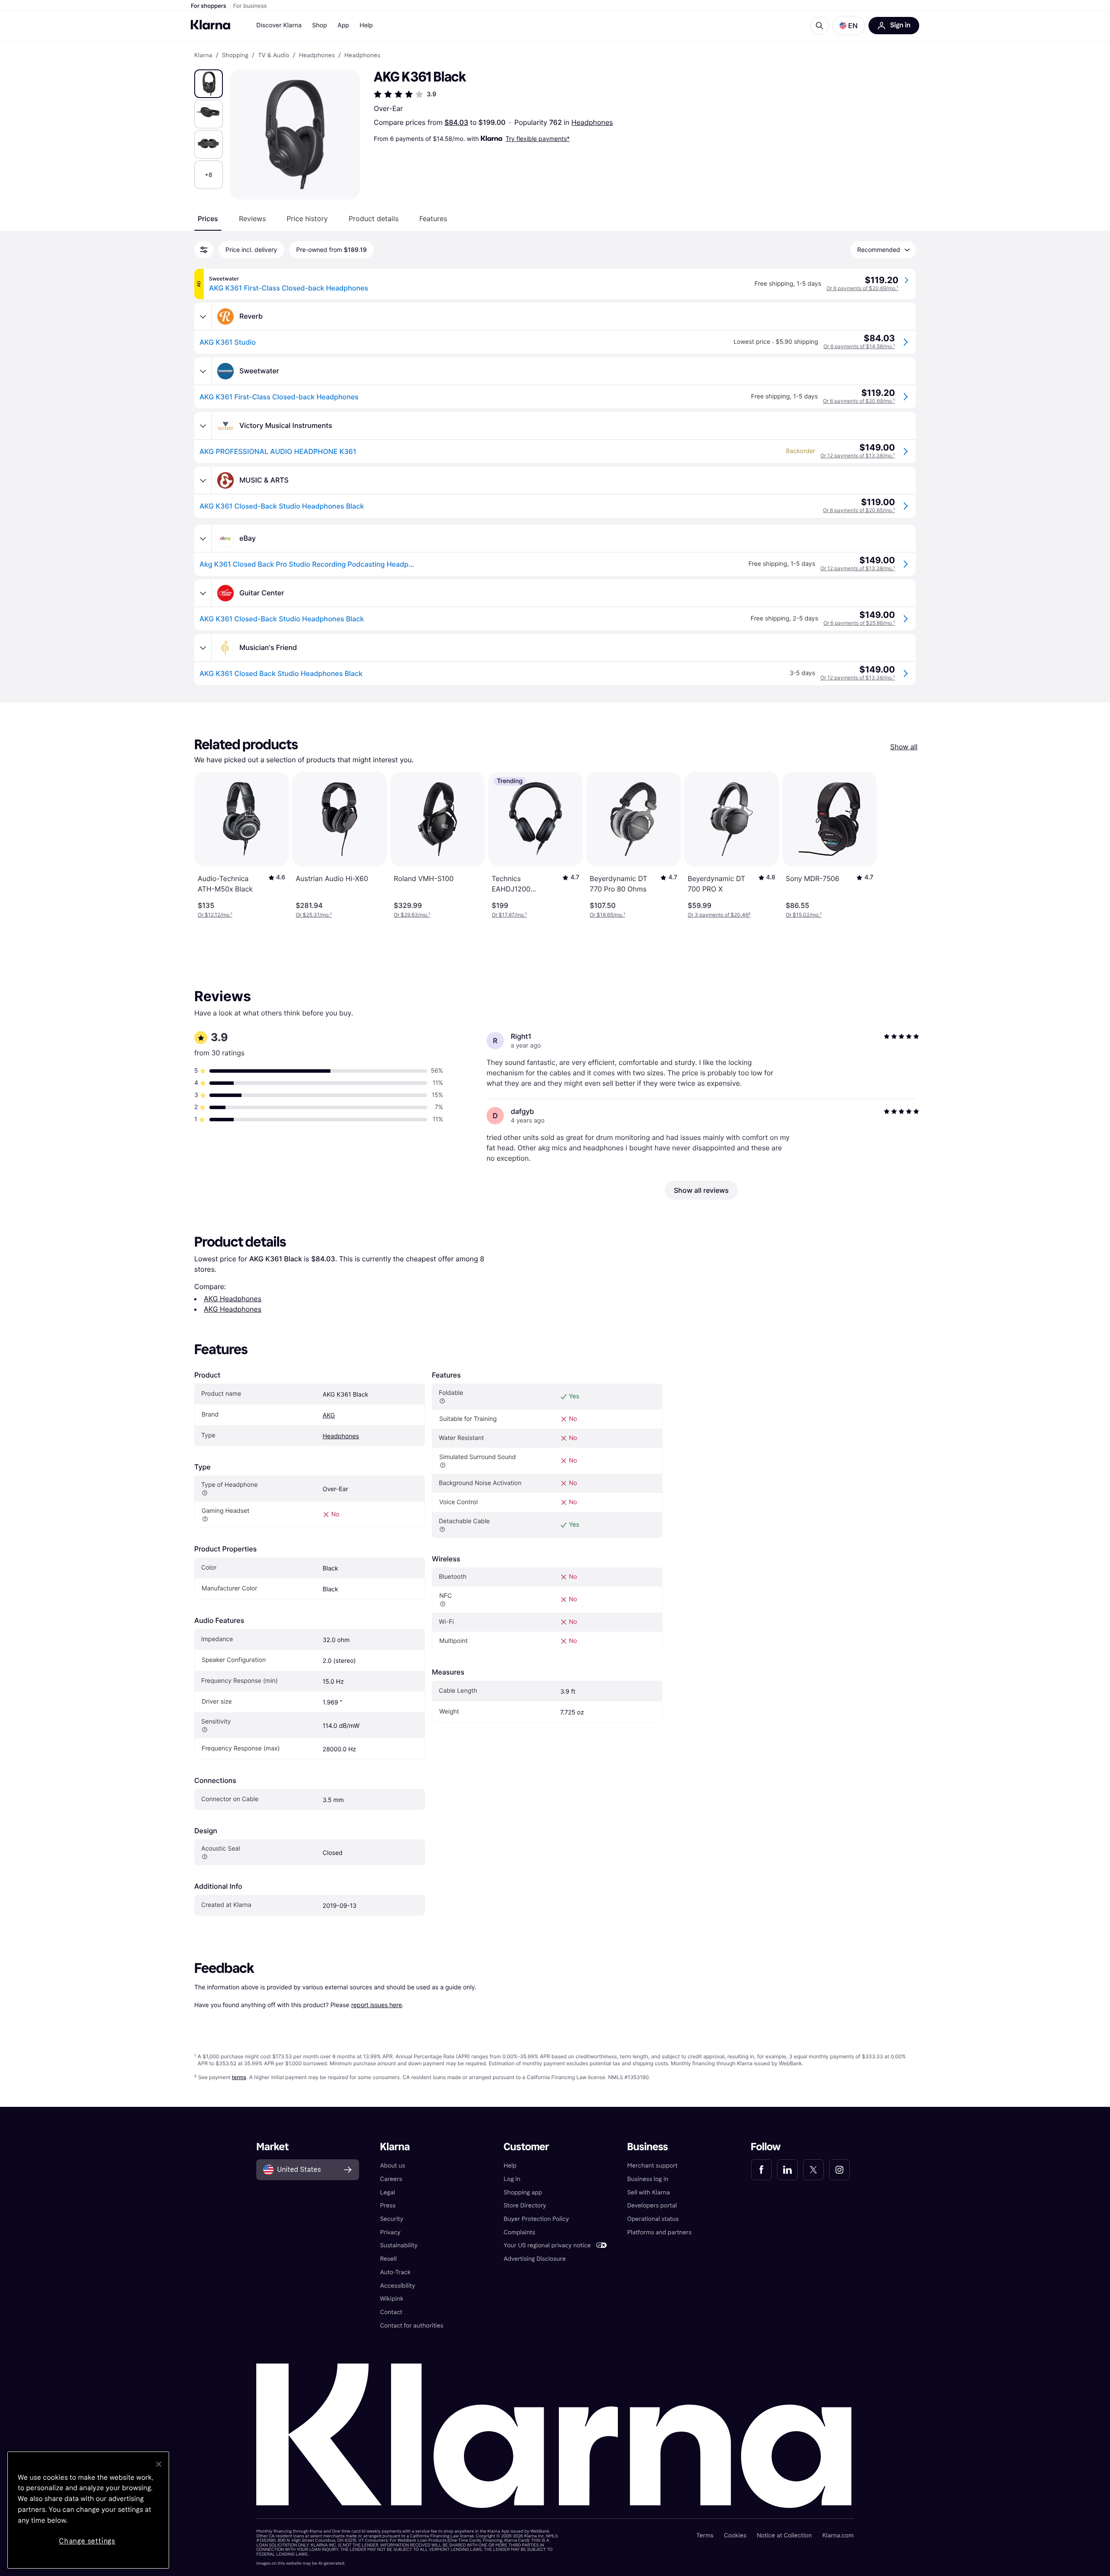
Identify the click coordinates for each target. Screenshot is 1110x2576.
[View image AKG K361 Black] (209, 84)
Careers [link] (391, 2179)
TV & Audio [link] (274, 56)
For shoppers (209, 6)
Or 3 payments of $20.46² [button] (719, 915)
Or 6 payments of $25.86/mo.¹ (859, 623)
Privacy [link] (390, 2232)
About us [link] (392, 2166)
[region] (88, 2510)
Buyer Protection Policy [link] (536, 2219)
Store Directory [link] (525, 2205)
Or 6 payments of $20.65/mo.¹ (859, 510)
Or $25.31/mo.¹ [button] (314, 915)
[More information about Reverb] (203, 317)
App (343, 25)
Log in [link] (512, 2179)
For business (250, 6)
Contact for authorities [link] (411, 2326)
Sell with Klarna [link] (649, 2192)
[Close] (159, 2464)
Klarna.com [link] (838, 2535)
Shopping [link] (235, 56)
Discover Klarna (279, 25)
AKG (329, 1415)
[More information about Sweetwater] (203, 371)
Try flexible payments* (538, 139)
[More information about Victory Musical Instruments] (203, 426)
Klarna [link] (203, 56)
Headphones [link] (317, 56)
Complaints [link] (519, 2232)
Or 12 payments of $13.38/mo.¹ (858, 455)
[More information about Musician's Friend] (203, 648)
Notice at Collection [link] (784, 2535)
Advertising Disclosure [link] (534, 2259)
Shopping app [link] (523, 2192)
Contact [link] (391, 2312)
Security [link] (392, 2219)
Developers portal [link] (652, 2205)
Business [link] (648, 2147)
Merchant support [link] (653, 2166)
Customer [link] (526, 2147)
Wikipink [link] (392, 2299)
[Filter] (204, 250)
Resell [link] (388, 2259)
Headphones (592, 122)
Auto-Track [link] (395, 2272)
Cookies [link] (735, 2535)
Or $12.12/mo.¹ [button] (215, 915)
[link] (761, 2170)
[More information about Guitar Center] (203, 593)
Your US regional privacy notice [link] (547, 2245)
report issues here (377, 2005)
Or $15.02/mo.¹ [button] (804, 915)
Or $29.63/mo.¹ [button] (412, 915)
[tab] (208, 219)
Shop (320, 25)
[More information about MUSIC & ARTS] (203, 480)
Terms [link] (705, 2535)
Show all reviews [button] (701, 1190)
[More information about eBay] (203, 539)
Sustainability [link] (399, 2245)
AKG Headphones (233, 1299)
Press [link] (388, 2205)
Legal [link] (387, 2192)
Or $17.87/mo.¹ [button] (509, 915)
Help (366, 25)
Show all (904, 747)
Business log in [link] (648, 2179)
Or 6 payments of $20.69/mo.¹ (862, 288)
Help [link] (510, 2166)
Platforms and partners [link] (659, 2232)
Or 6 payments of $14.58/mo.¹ (859, 346)
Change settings (87, 2541)
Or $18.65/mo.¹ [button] (607, 915)
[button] (849, 26)
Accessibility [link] (397, 2286)
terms (239, 2077)
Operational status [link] (653, 2219)
